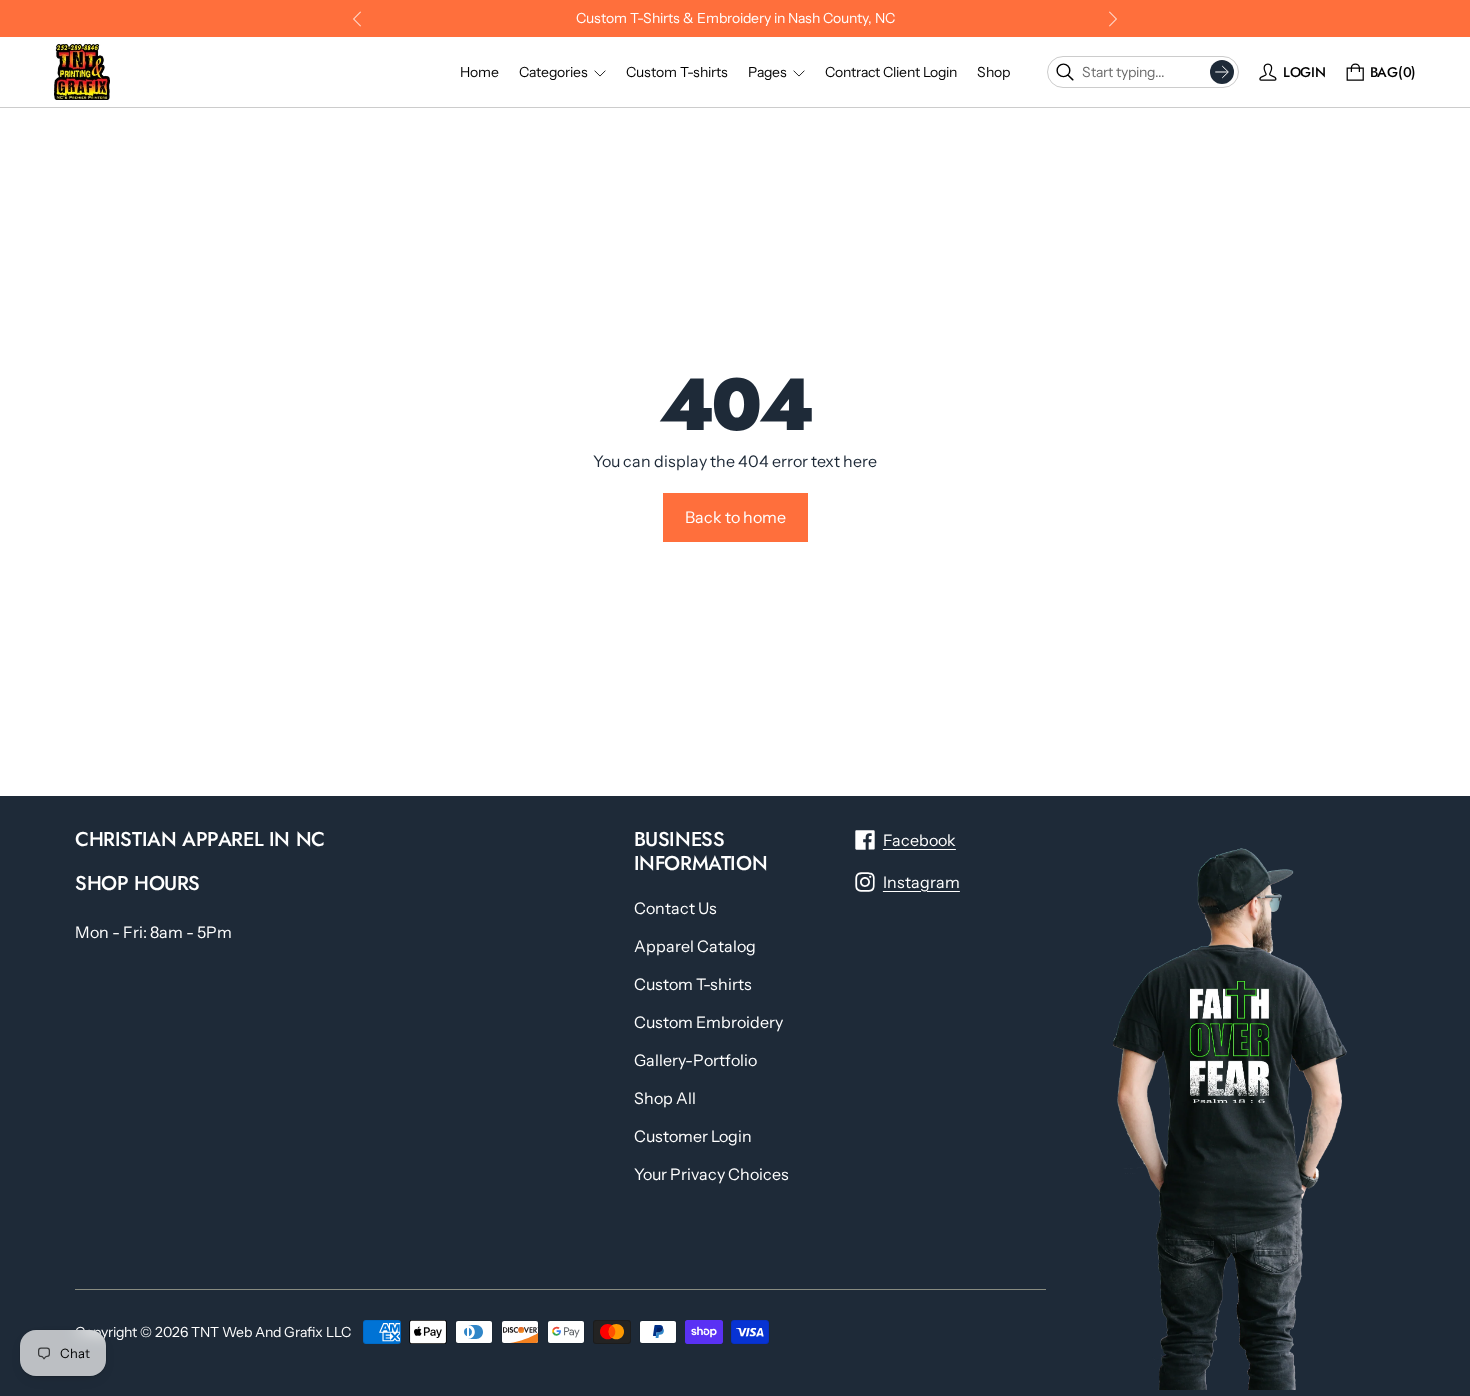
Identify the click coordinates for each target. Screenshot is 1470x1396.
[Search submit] (1222, 72)
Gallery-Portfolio (695, 1060)
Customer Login (693, 1136)
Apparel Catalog (695, 946)
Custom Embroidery (708, 1022)
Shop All (665, 1098)
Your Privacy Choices (711, 1174)
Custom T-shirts (693, 984)
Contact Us (675, 908)
